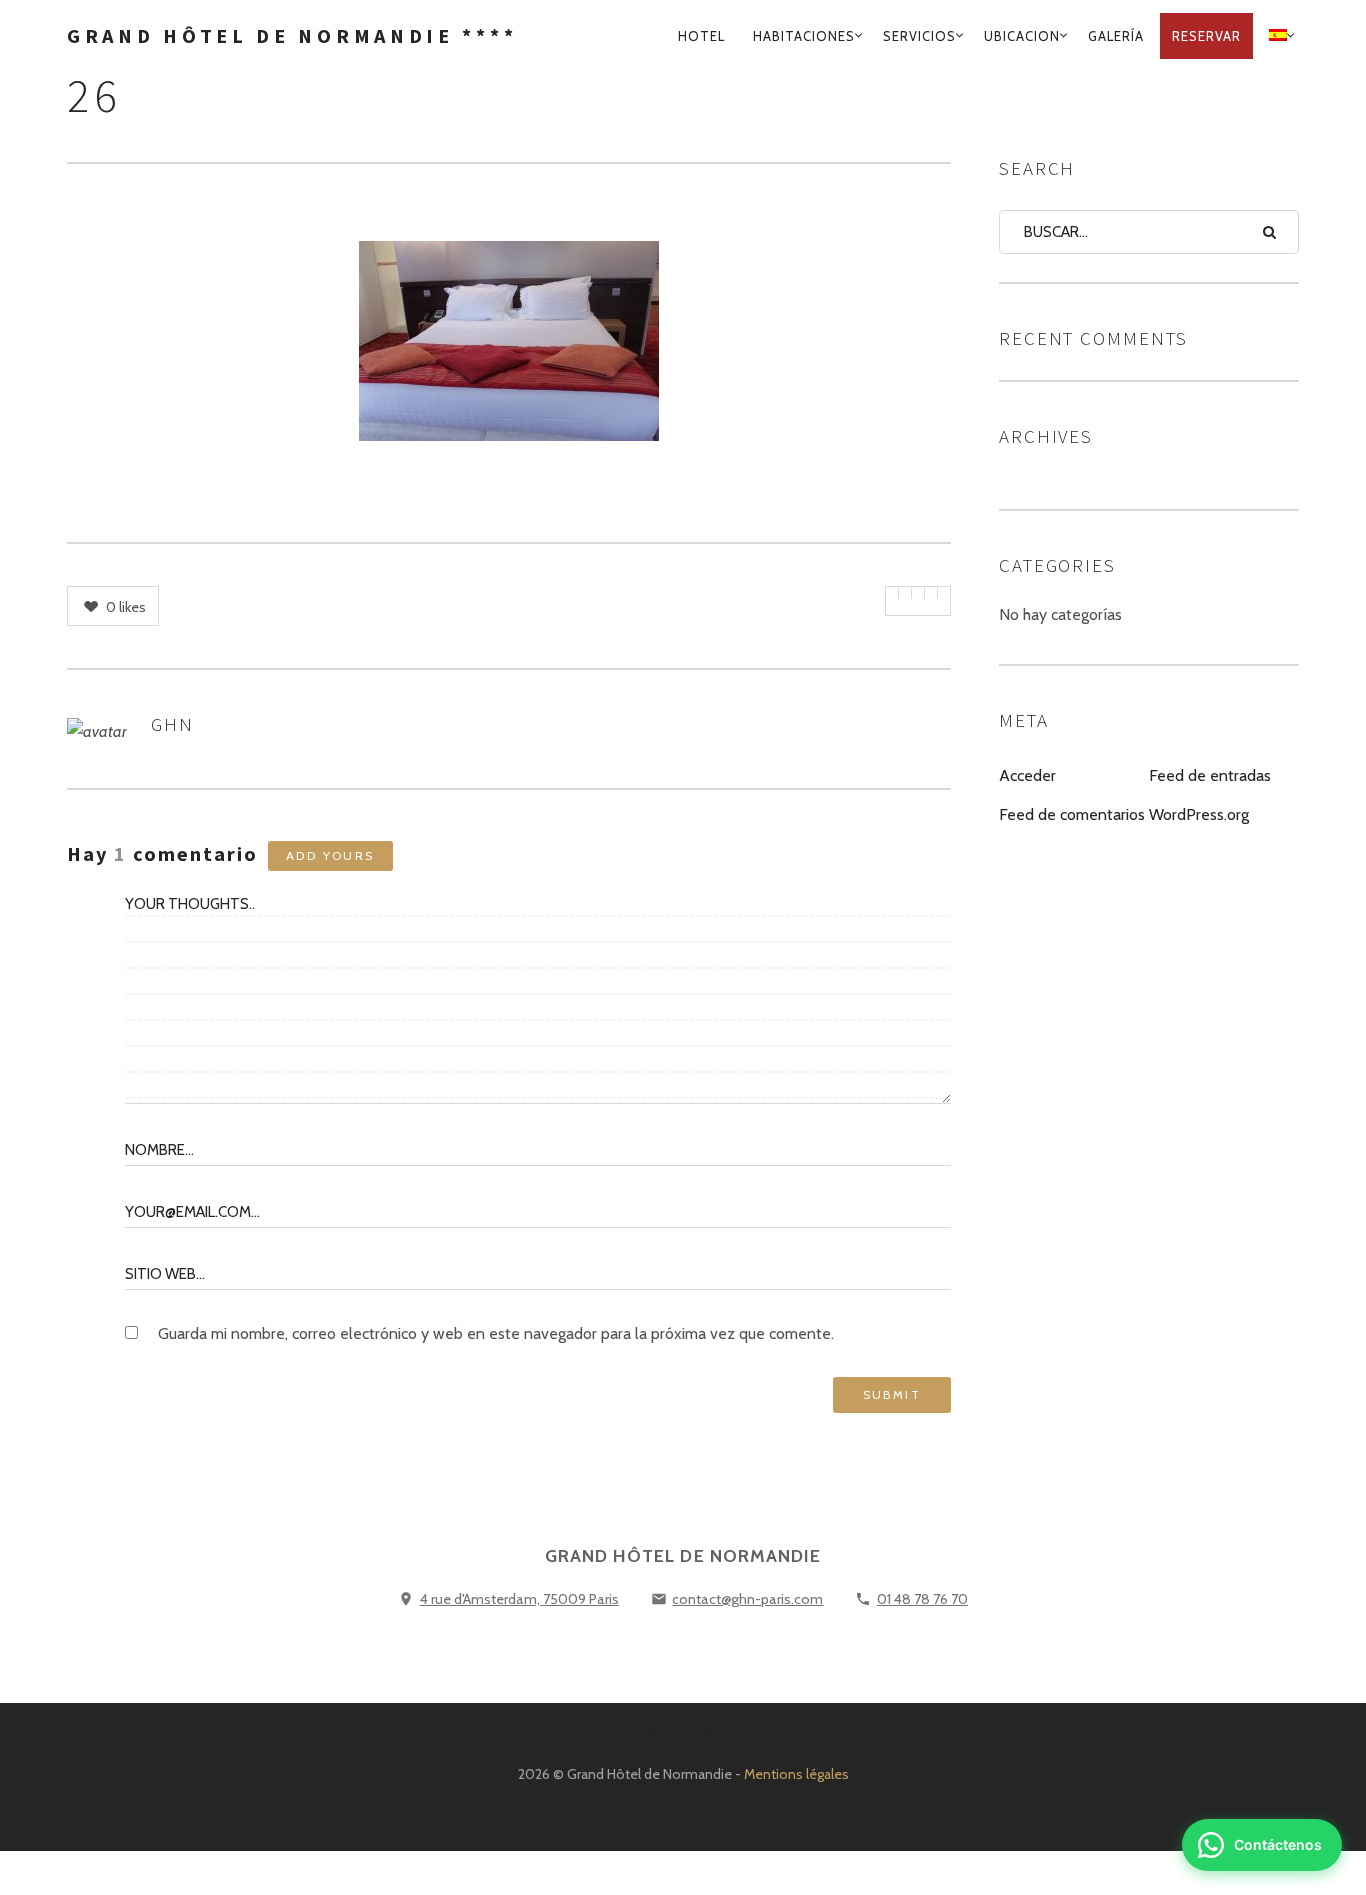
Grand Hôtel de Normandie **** (292, 35)
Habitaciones (804, 36)
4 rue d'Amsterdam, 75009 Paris (519, 1599)
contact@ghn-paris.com (747, 1599)
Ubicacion (1022, 36)
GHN (172, 724)
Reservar (1206, 36)
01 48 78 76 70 (922, 1599)
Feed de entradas (1210, 775)
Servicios (919, 36)
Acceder (1027, 775)
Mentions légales (796, 1774)
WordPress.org (1199, 814)
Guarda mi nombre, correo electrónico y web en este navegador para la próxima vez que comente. (496, 1333)
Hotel (701, 36)
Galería (1116, 36)
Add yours (330, 855)
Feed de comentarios (1072, 814)
